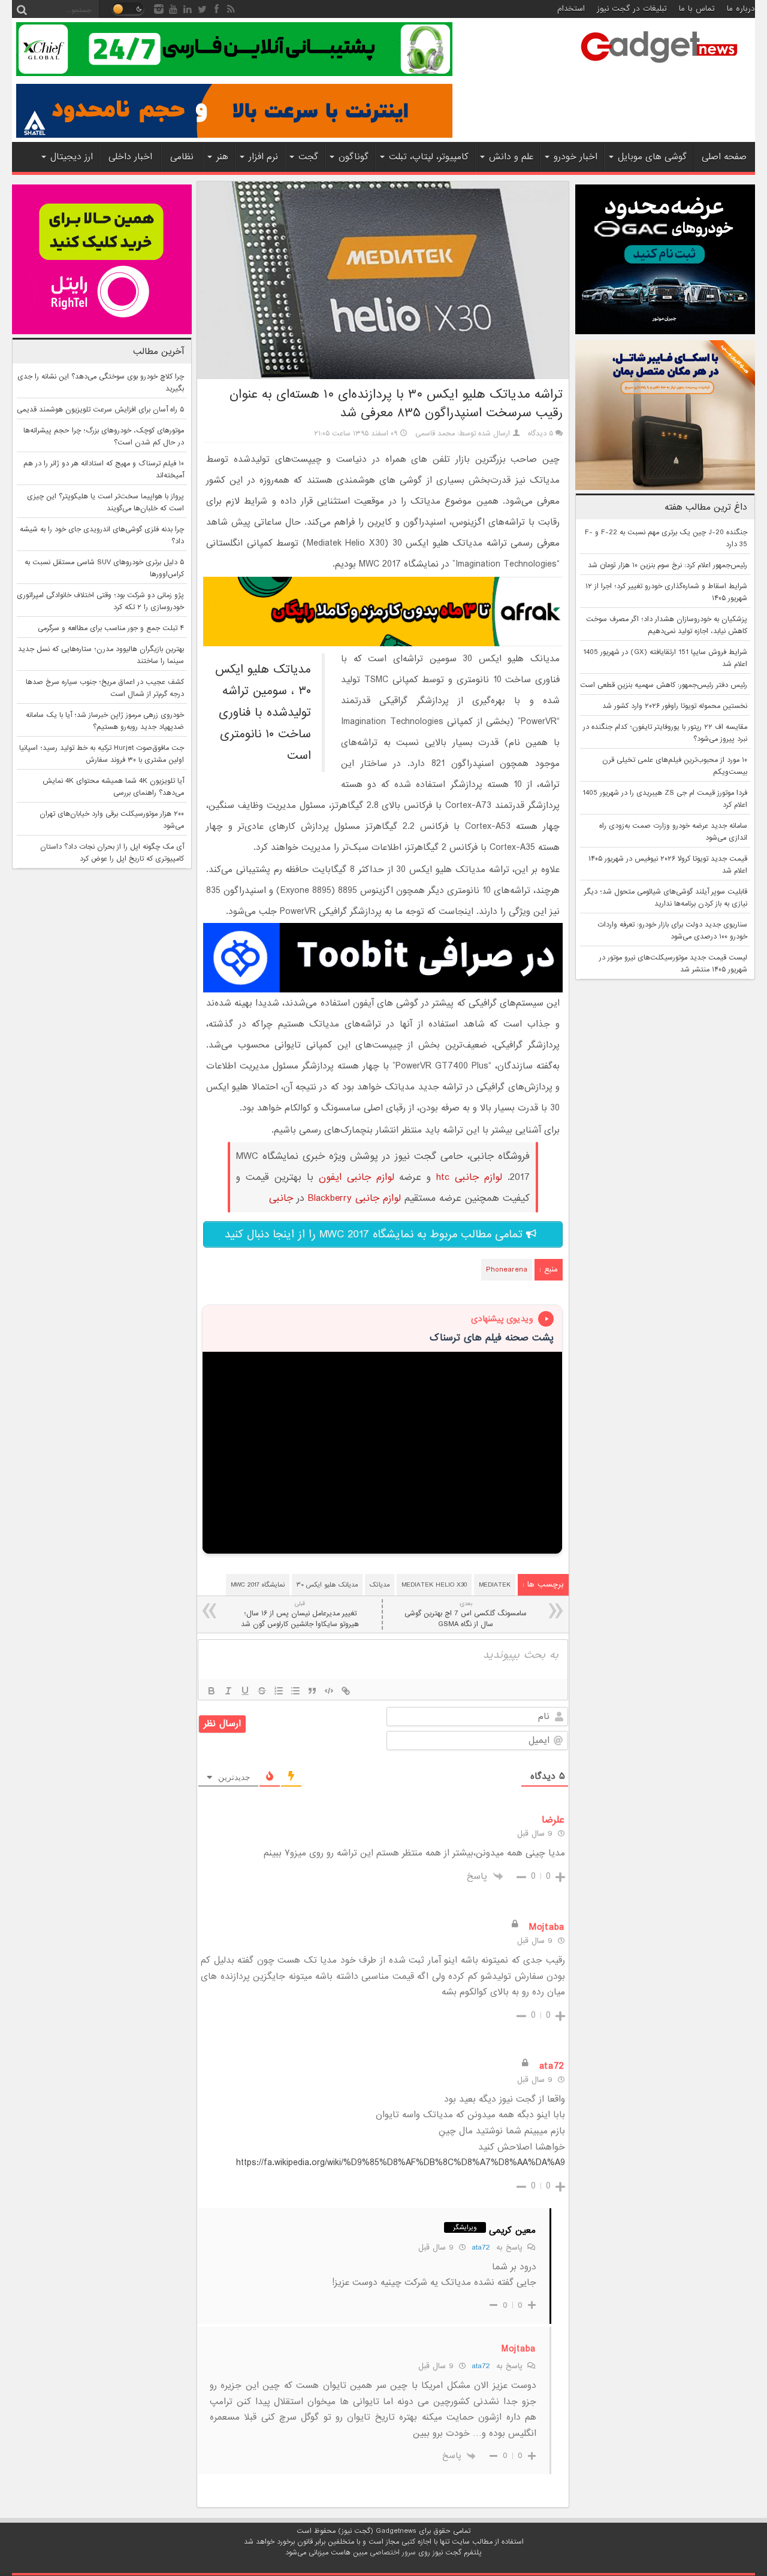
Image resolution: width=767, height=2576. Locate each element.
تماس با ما (697, 9)
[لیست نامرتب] (295, 1691)
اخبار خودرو (576, 157)
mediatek (495, 1585)
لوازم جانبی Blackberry (354, 1198)
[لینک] (346, 1691)
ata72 (481, 2247)
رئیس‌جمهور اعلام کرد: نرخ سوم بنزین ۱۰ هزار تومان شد (668, 565)
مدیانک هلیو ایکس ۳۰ (327, 1585)
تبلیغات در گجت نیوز (632, 9)
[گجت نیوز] (659, 66)
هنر (222, 157)
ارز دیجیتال (72, 157)
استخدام (571, 9)
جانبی (281, 1198)
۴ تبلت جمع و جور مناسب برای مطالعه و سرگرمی (111, 628)
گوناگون (354, 157)
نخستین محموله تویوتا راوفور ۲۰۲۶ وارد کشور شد (675, 706)
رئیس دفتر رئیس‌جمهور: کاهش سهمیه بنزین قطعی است (664, 685)
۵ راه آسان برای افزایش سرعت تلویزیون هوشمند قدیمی (100, 410)
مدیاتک (380, 1585)
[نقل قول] (312, 1691)
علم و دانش (511, 157)
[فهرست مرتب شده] (279, 1691)
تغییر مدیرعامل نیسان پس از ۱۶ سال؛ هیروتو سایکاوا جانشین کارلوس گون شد (300, 1614)
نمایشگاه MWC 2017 (258, 1585)
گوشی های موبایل (652, 157)
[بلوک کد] (329, 1691)
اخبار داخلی (130, 157)
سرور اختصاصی (393, 2553)
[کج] (228, 1691)
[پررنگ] (212, 1691)
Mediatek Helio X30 (434, 1585)
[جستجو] (22, 9)
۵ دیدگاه (540, 434)
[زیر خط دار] (245, 1691)
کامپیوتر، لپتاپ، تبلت (429, 157)
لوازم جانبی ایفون (357, 1177)
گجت (308, 157)
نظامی (182, 157)
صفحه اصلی (724, 157)
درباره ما (741, 9)
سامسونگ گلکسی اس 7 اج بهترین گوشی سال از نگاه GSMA (466, 1614)
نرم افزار (263, 157)
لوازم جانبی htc (469, 1177)
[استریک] (262, 1691)
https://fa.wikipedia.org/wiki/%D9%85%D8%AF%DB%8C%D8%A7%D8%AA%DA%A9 (401, 2163)
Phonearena (507, 1270)
